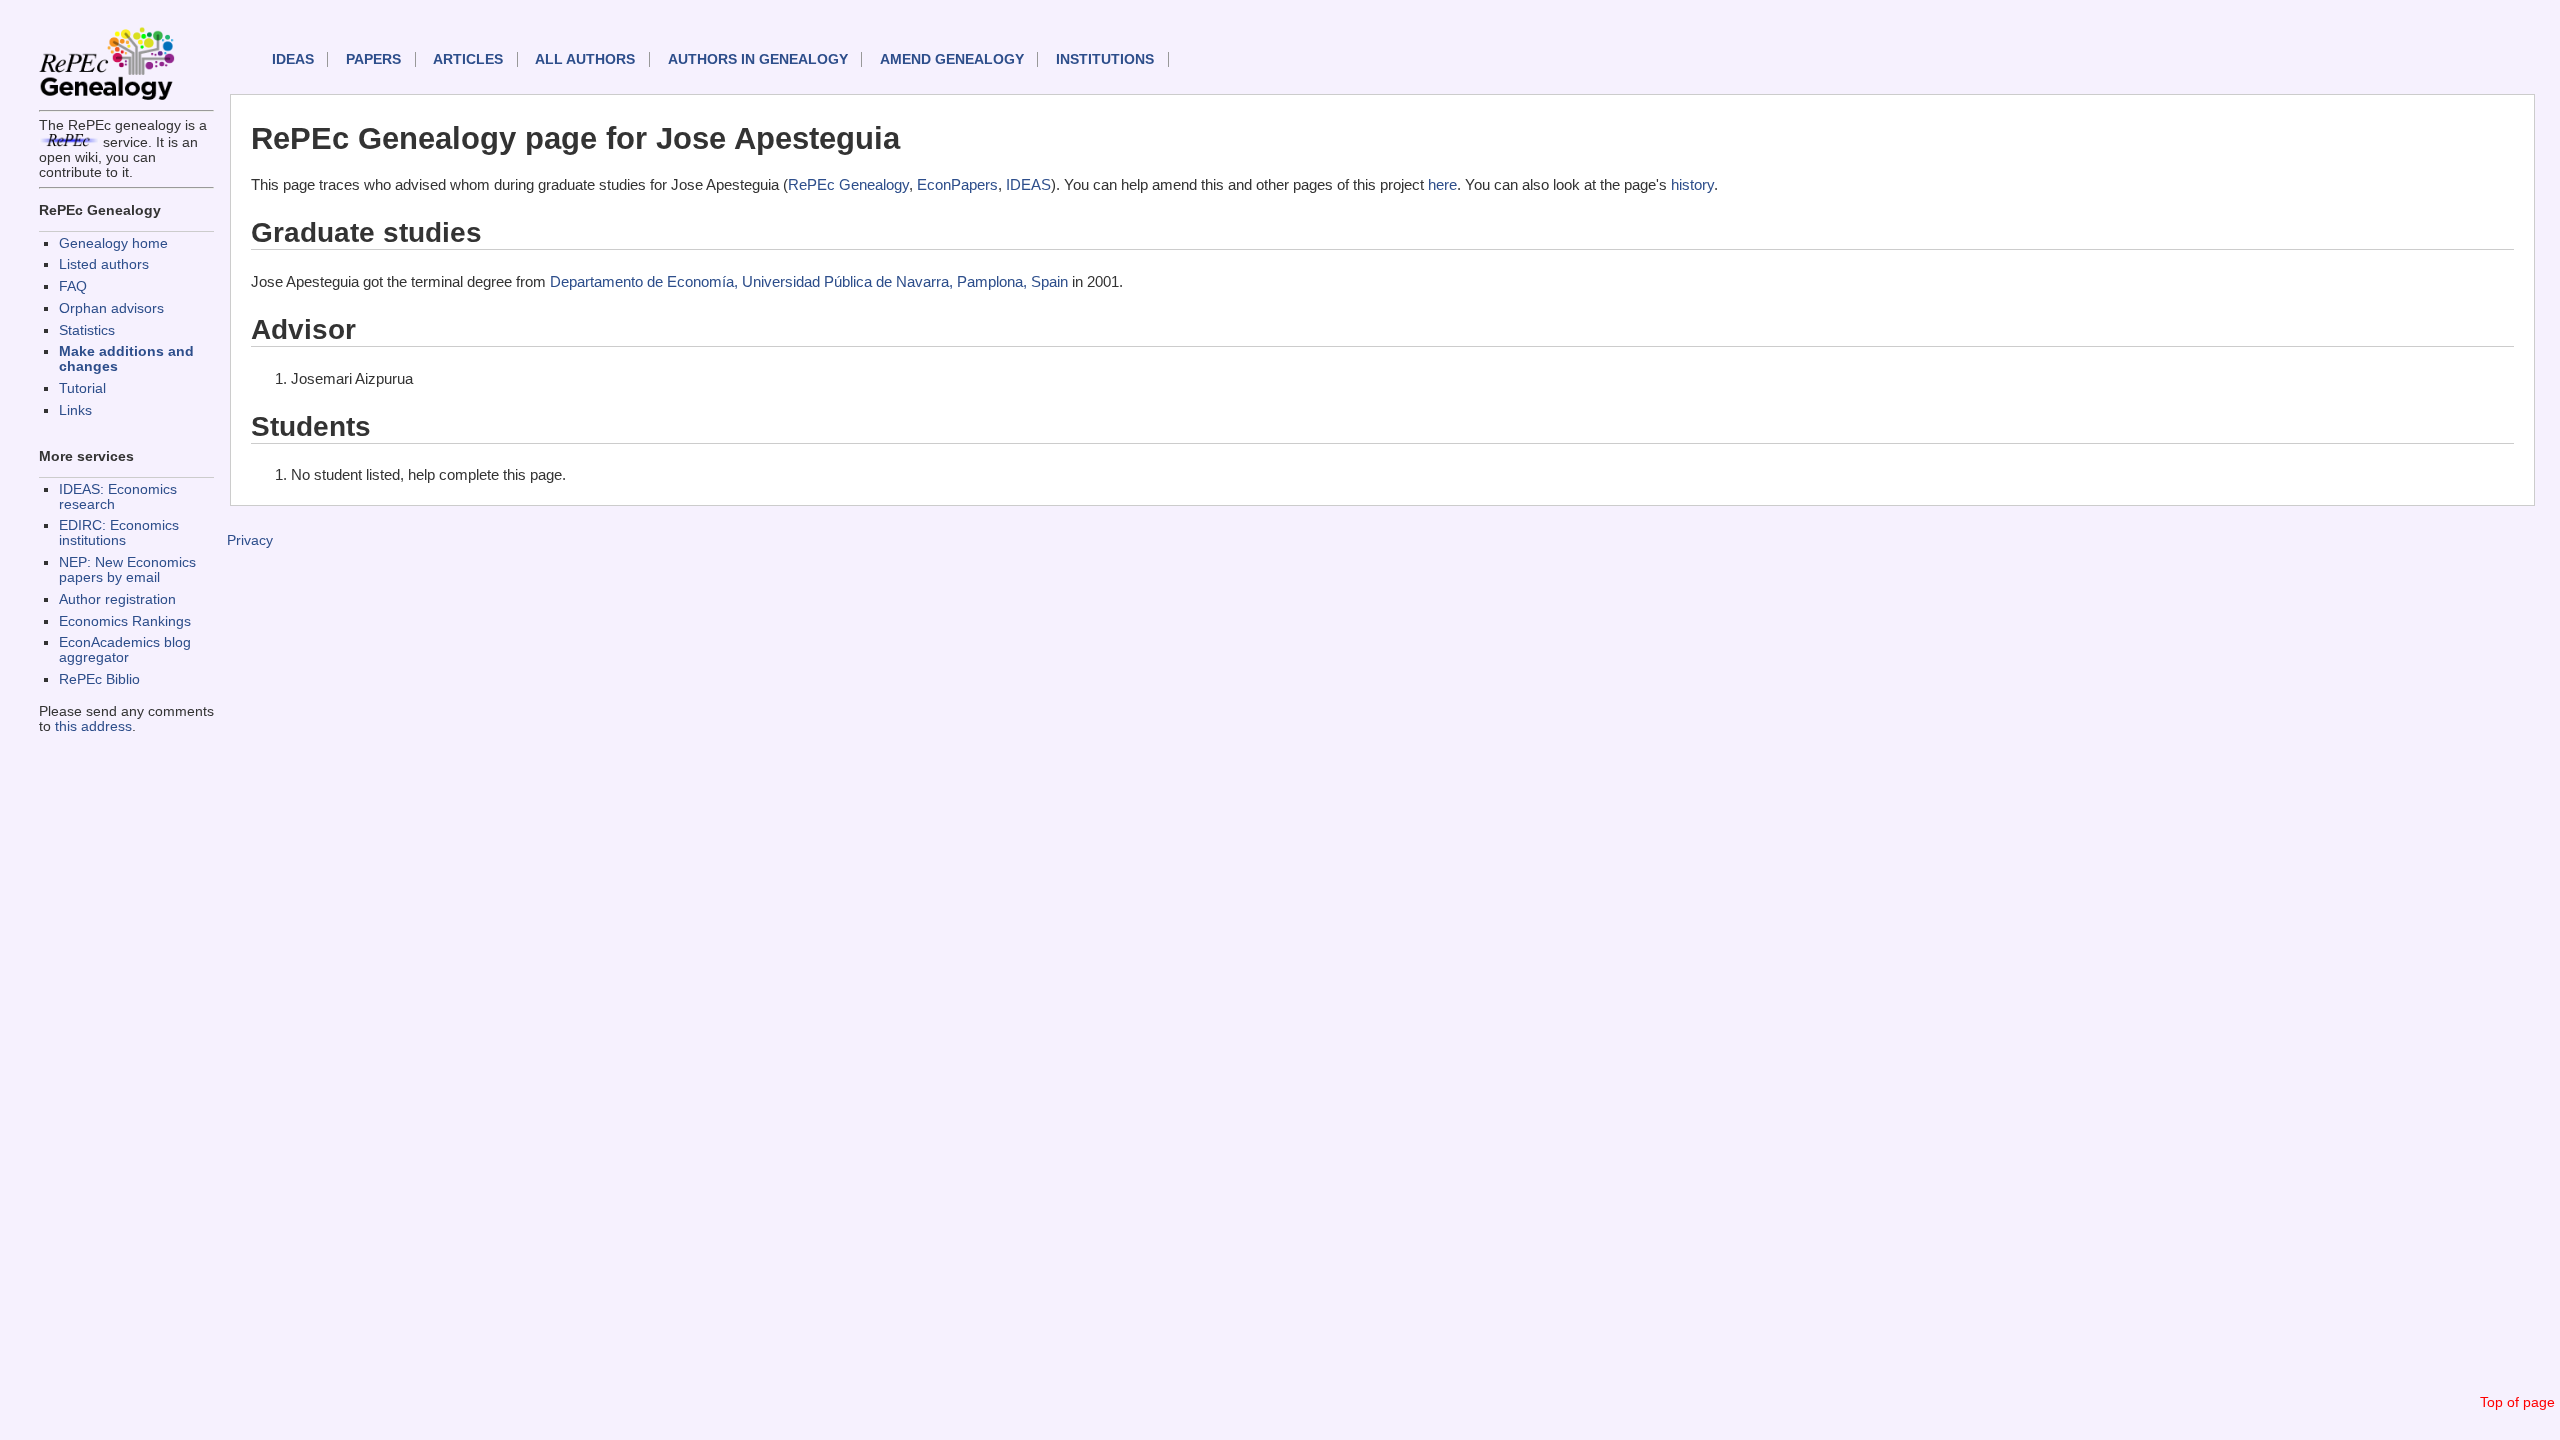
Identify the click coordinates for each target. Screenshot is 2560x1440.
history (1692, 184)
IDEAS (293, 59)
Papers (373, 59)
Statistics (87, 330)
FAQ (73, 286)
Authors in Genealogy (758, 59)
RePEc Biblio (99, 679)
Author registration (117, 599)
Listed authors (104, 264)
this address (93, 726)
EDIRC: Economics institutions (119, 533)
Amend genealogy (952, 59)
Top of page (2517, 1402)
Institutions (1105, 59)
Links (75, 410)
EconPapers (957, 184)
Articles (468, 59)
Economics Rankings (125, 621)
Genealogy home (113, 243)
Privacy (250, 540)
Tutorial (82, 388)
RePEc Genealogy (848, 184)
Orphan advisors (111, 308)
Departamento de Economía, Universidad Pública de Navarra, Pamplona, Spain (809, 281)
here (1442, 184)
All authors (585, 59)
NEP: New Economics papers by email (127, 570)
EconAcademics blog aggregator (125, 650)
